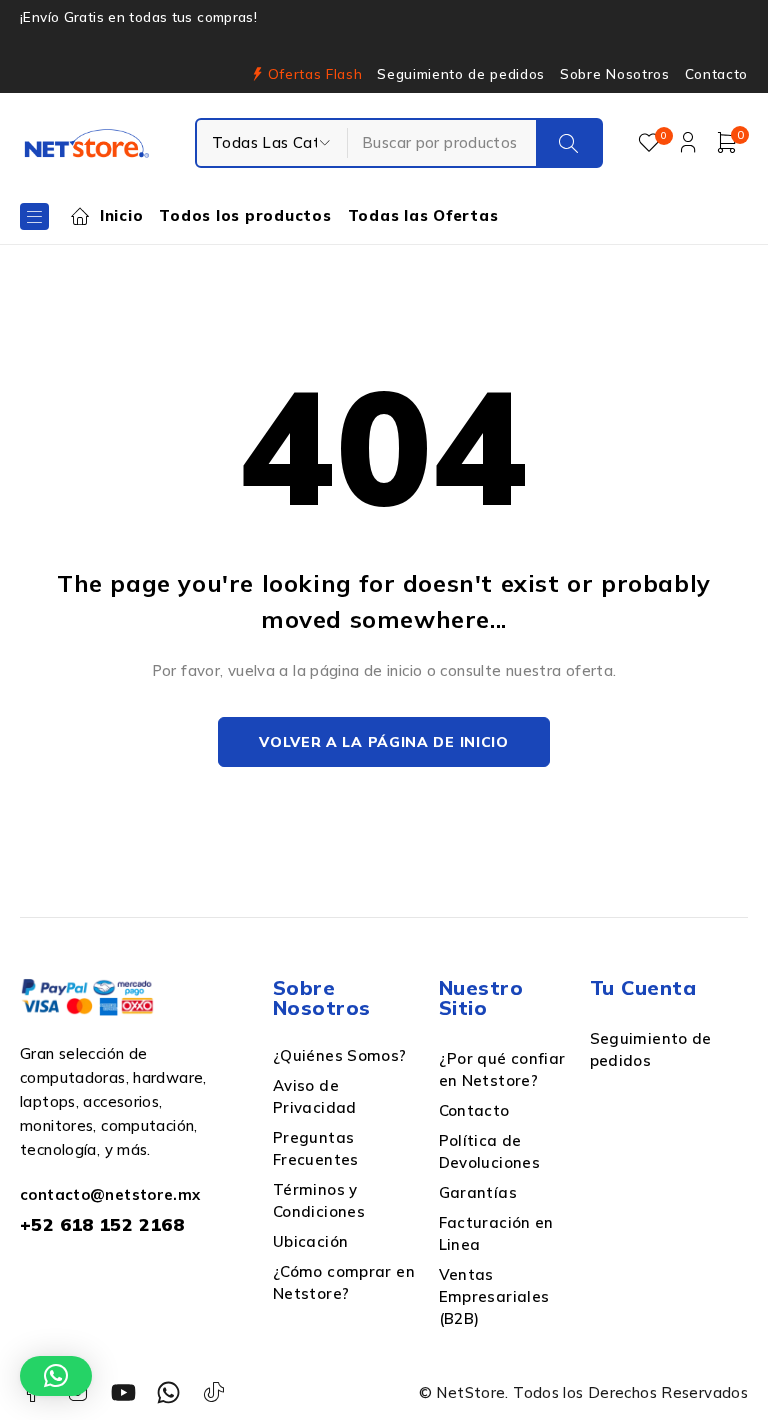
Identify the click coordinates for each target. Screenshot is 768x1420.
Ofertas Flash (315, 74)
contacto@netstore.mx (110, 1194)
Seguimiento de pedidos (461, 74)
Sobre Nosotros (614, 74)
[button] (56, 1376)
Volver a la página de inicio (384, 742)
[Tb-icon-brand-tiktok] (214, 1392)
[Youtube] (123, 1392)
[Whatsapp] (168, 1392)
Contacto (716, 74)
